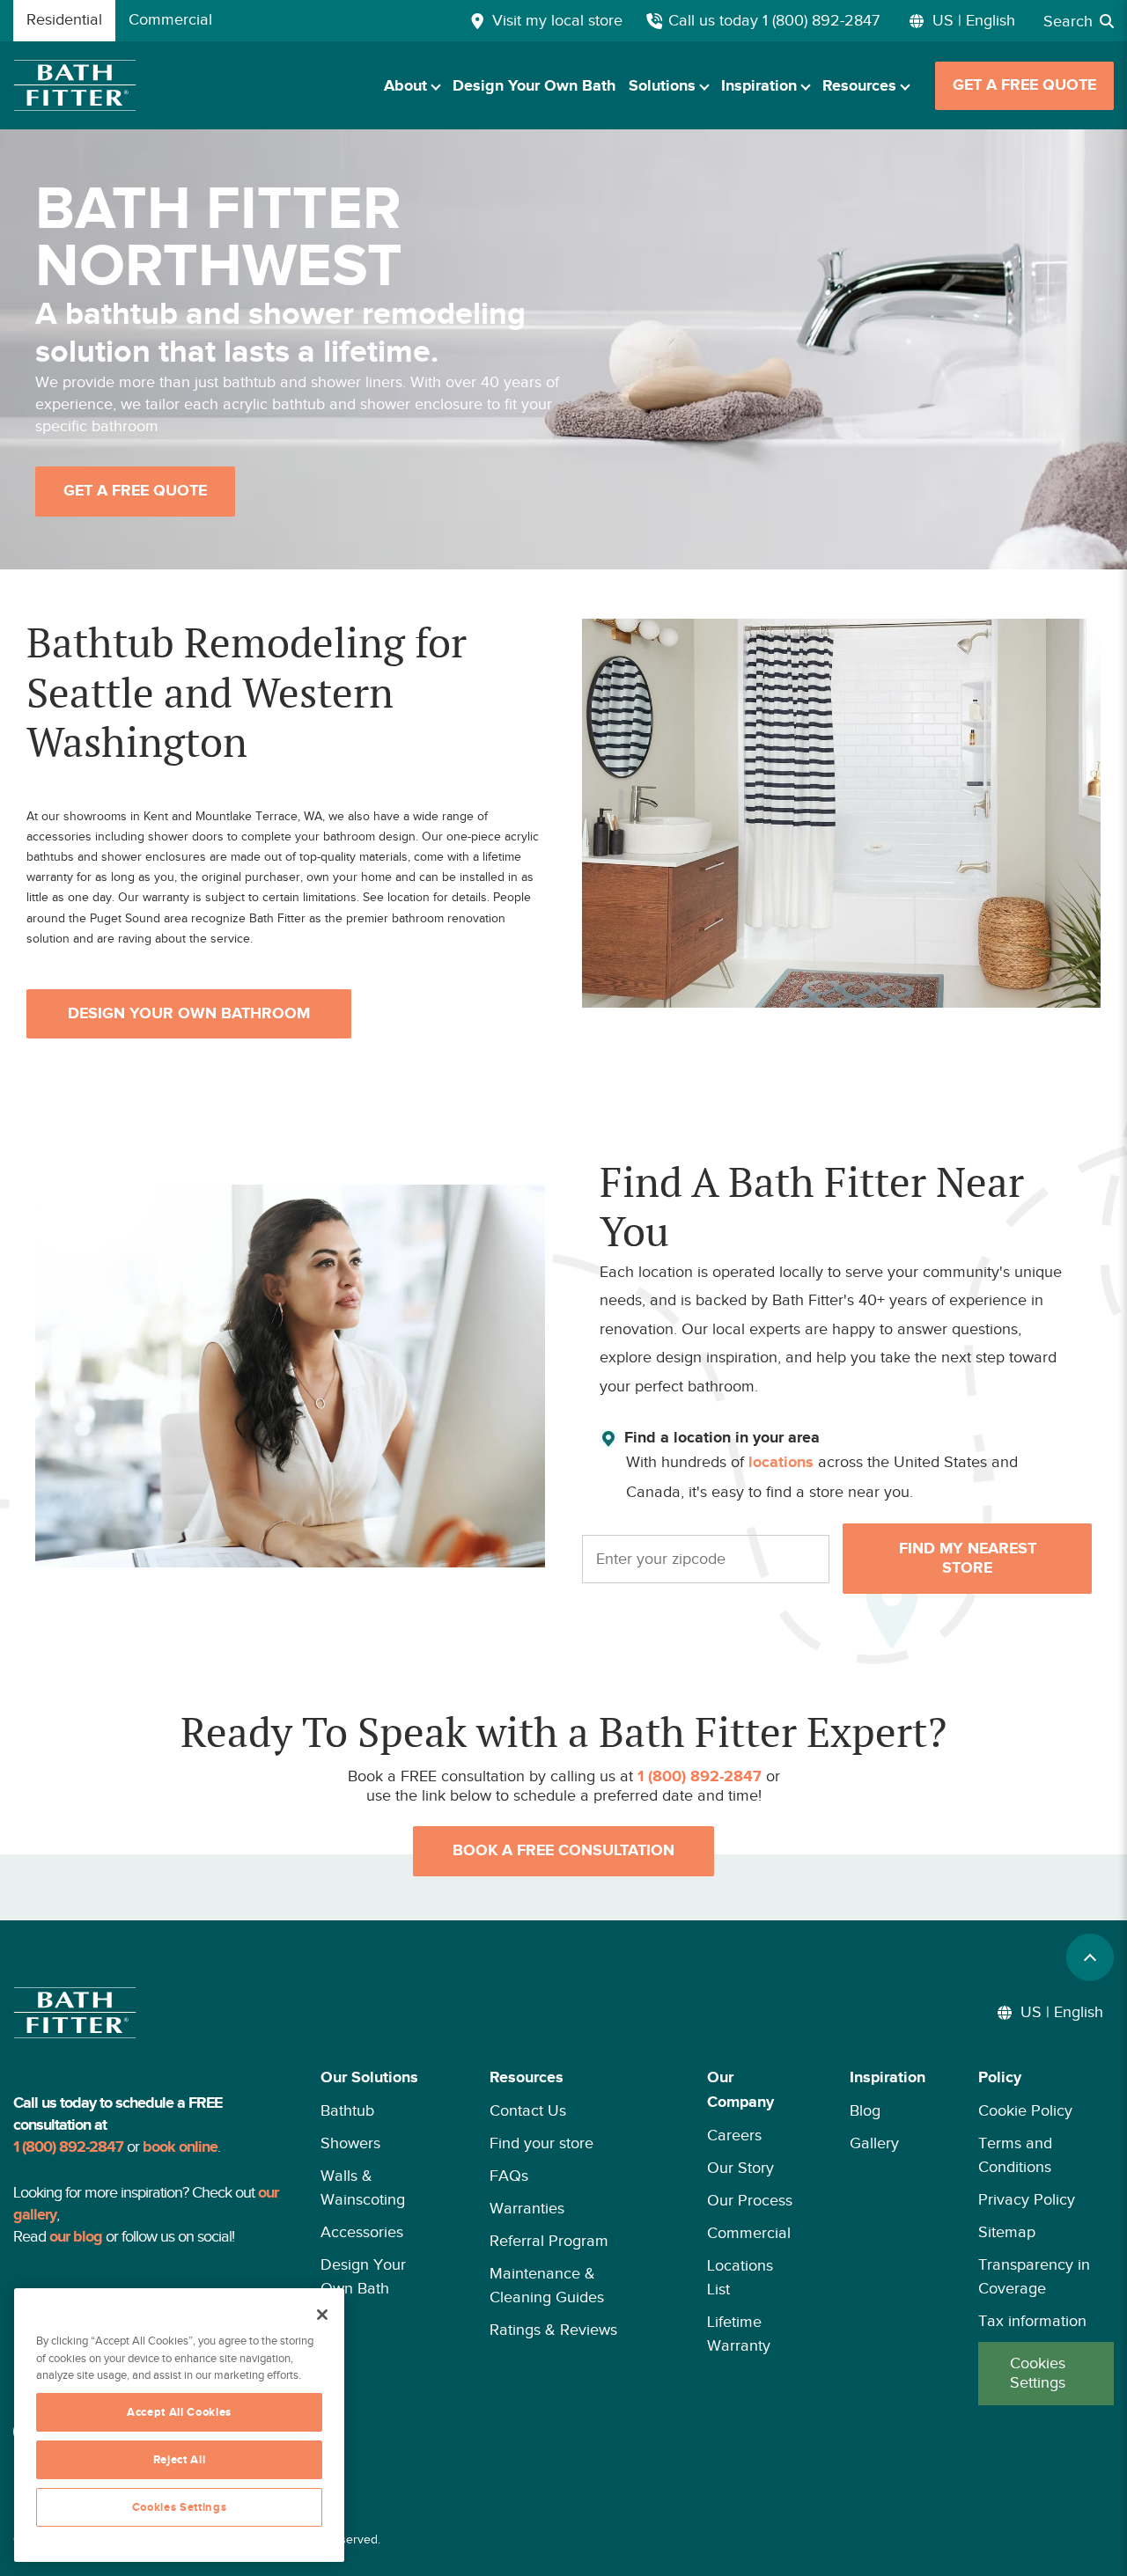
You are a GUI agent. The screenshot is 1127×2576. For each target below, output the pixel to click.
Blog (865, 2110)
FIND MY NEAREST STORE (968, 1559)
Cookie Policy (1025, 2110)
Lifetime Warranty (739, 2334)
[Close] (322, 2315)
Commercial (749, 2233)
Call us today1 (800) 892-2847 (774, 20)
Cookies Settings (1038, 2373)
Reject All (180, 2460)
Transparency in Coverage (1034, 2276)
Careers (734, 2135)
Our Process (750, 2200)
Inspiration (759, 86)
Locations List (740, 2277)
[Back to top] (1090, 1957)
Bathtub (347, 2110)
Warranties (527, 2208)
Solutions (662, 86)
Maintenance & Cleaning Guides (547, 2285)
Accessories (362, 2232)
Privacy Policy (1027, 2199)
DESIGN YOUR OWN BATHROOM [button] (189, 1014)
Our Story (740, 2168)
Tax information (1032, 2321)
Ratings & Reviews (553, 2330)
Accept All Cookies (179, 2412)
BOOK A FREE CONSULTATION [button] (563, 1851)
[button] (379, 2235)
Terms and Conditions (1015, 2155)
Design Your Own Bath (534, 86)
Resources (859, 86)
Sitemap (1007, 2232)
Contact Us (528, 2110)
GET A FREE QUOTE (1024, 85)
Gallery (874, 2143)
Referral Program (549, 2241)
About (405, 86)
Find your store (541, 2143)
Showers (350, 2143)
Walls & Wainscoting (363, 2187)
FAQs (509, 2176)
